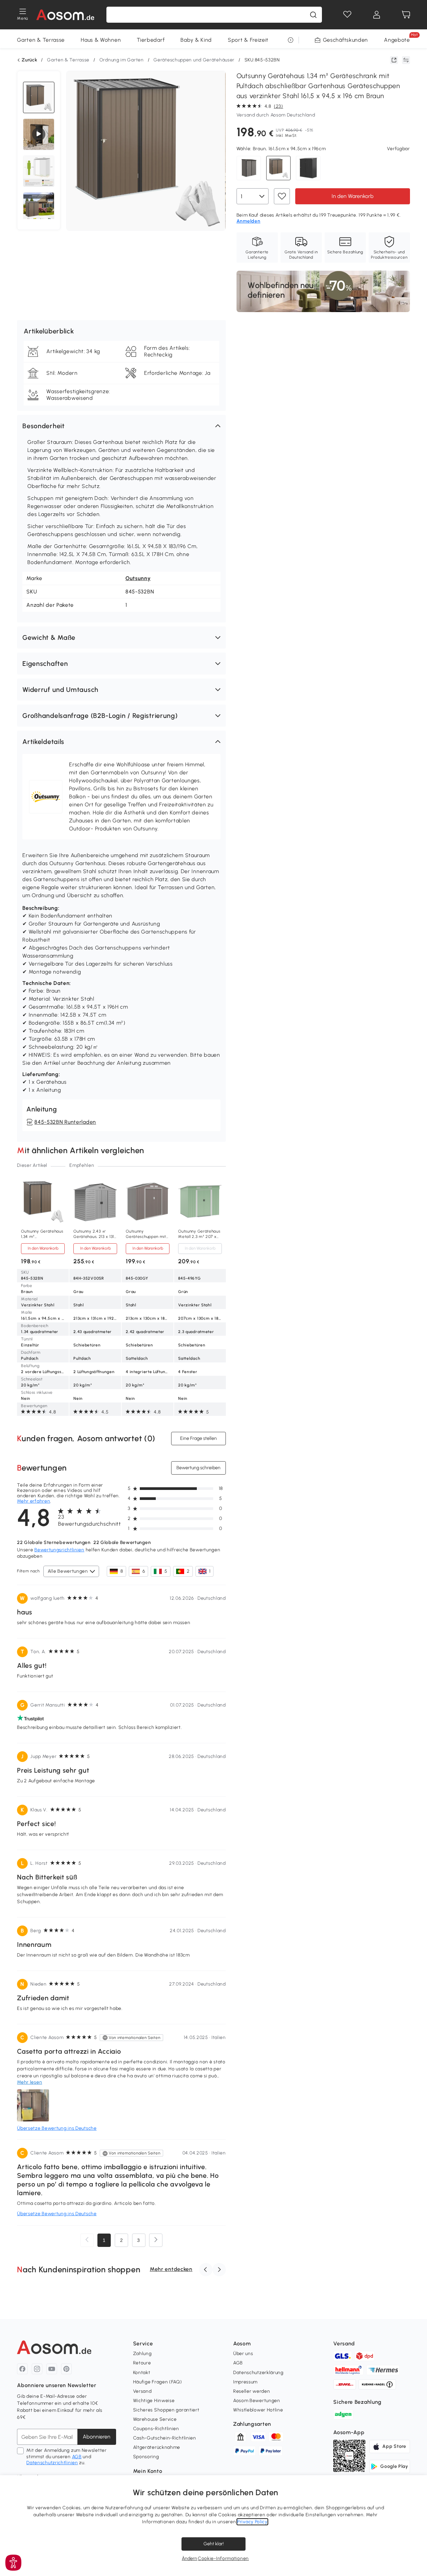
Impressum (245, 2382)
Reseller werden (252, 2391)
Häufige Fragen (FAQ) (158, 2382)
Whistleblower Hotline (258, 2410)
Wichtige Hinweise (154, 2401)
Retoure (142, 2363)
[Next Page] (156, 2240)
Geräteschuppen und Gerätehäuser (194, 60)
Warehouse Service (155, 2419)
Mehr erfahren (34, 1501)
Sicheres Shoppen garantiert (166, 2410)
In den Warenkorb (353, 196)
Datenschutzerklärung (258, 2373)
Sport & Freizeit (248, 40)
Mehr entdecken (171, 2269)
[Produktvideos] (39, 134)
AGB (77, 2457)
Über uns (243, 2354)
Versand (142, 2391)
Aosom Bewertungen (257, 2401)
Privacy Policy (252, 2522)
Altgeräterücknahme (157, 2447)
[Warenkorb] (406, 15)
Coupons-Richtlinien (156, 2429)
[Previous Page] (87, 2240)
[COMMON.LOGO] (65, 15)
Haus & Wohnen (101, 40)
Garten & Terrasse (41, 40)
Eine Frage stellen (198, 1438)
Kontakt (142, 2373)
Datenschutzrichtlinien (52, 2463)
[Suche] (313, 15)
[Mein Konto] (377, 15)
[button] (121, 426)
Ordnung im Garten (122, 60)
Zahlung (142, 2354)
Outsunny (138, 578)
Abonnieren (97, 2437)
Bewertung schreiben (198, 1468)
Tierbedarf (151, 40)
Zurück (29, 60)
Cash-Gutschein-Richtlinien (165, 2438)
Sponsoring (146, 2457)
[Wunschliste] (347, 15)
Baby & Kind (196, 40)
